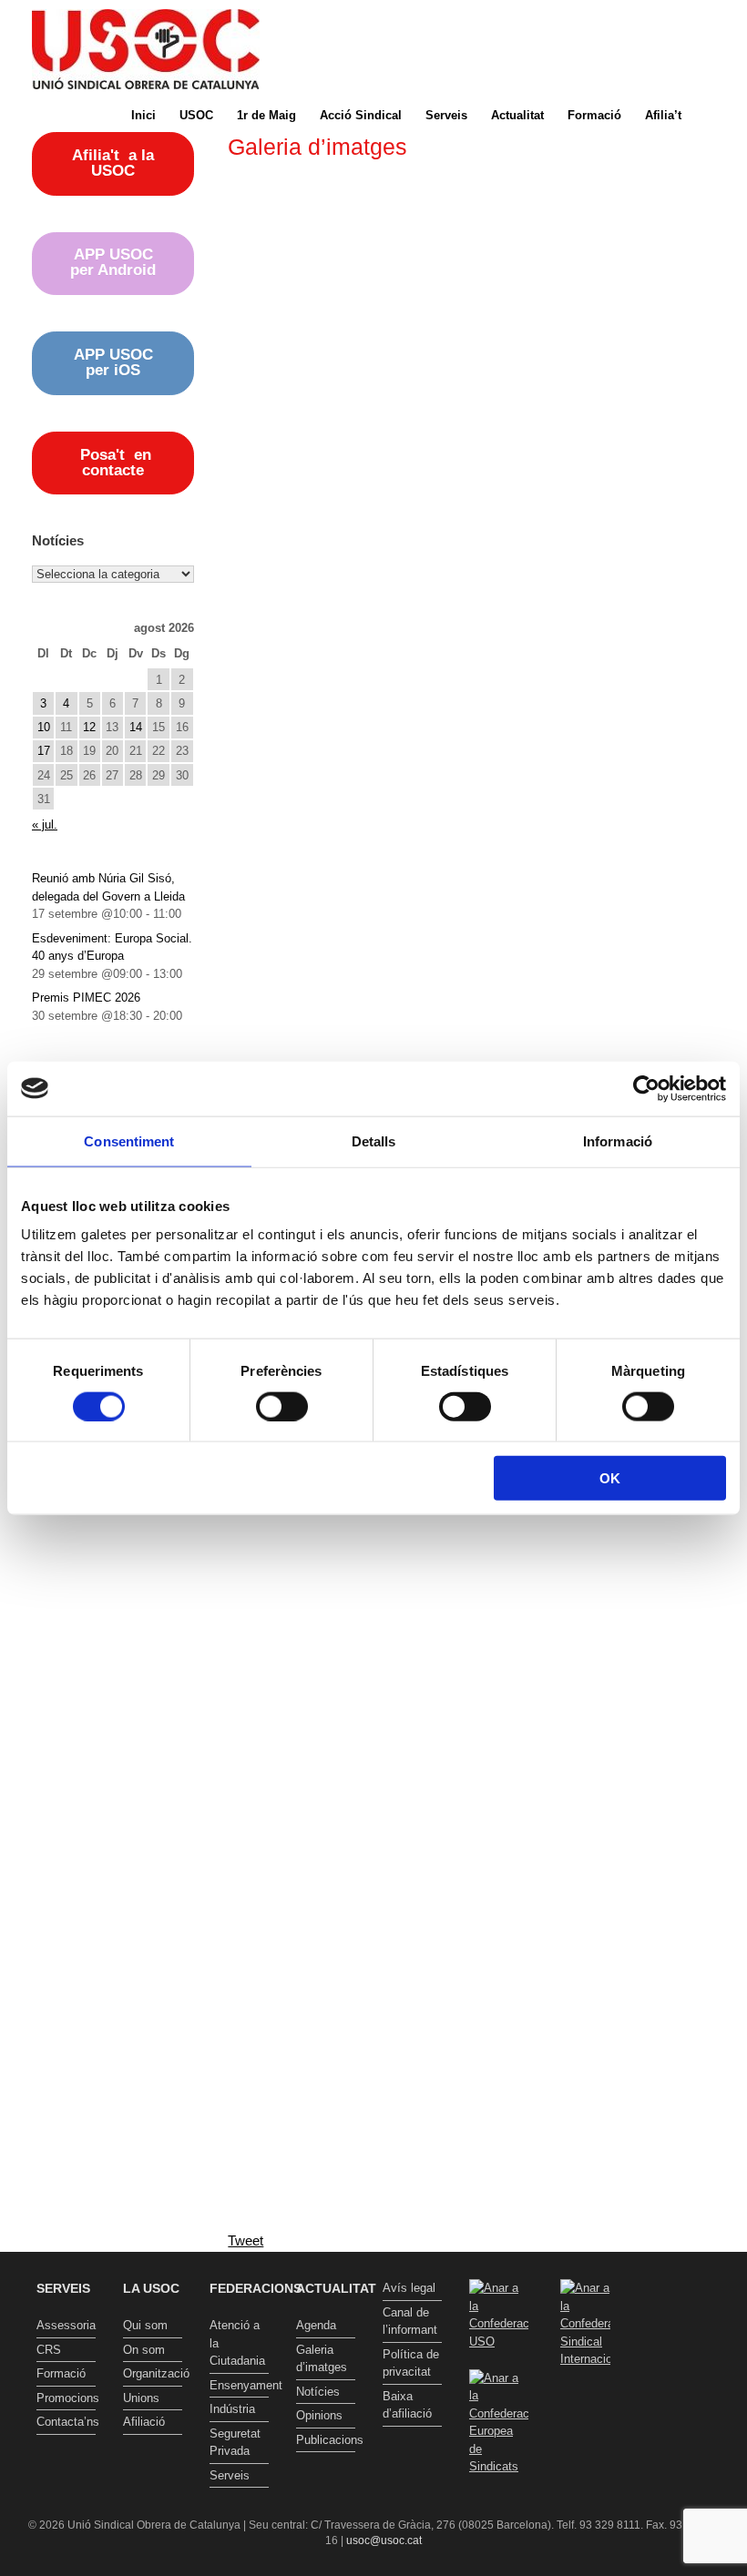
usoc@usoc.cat (384, 2540)
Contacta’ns (66, 2422)
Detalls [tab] (374, 1140)
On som (144, 2350)
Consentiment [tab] (129, 1140)
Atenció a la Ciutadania (237, 2343)
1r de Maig (266, 115)
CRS (49, 2350)
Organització (153, 2373)
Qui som (145, 2325)
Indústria (232, 2409)
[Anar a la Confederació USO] (499, 2342)
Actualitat (517, 115)
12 (89, 727)
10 (44, 727)
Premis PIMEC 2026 (86, 998)
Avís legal (409, 2288)
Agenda (316, 2325)
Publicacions (326, 2440)
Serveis (446, 115)
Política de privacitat (411, 2363)
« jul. (45, 825)
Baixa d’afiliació (407, 2405)
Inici (143, 115)
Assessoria (66, 2325)
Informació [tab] (618, 1140)
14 (136, 727)
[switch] (282, 1406)
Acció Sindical (361, 115)
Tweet (246, 2240)
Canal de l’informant (410, 2321)
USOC (196, 115)
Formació (594, 115)
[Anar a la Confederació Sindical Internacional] (585, 2324)
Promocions (66, 2398)
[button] (720, 115)
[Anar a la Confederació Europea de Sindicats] (499, 2466)
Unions (141, 2398)
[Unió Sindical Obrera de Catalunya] (146, 49)
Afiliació (144, 2422)
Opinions (319, 2415)
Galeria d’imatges (322, 2359)
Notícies (318, 2392)
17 (44, 751)
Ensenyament (239, 2385)
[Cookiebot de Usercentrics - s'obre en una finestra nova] (646, 1088)
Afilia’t (663, 115)
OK (610, 1478)
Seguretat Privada (235, 2443)
